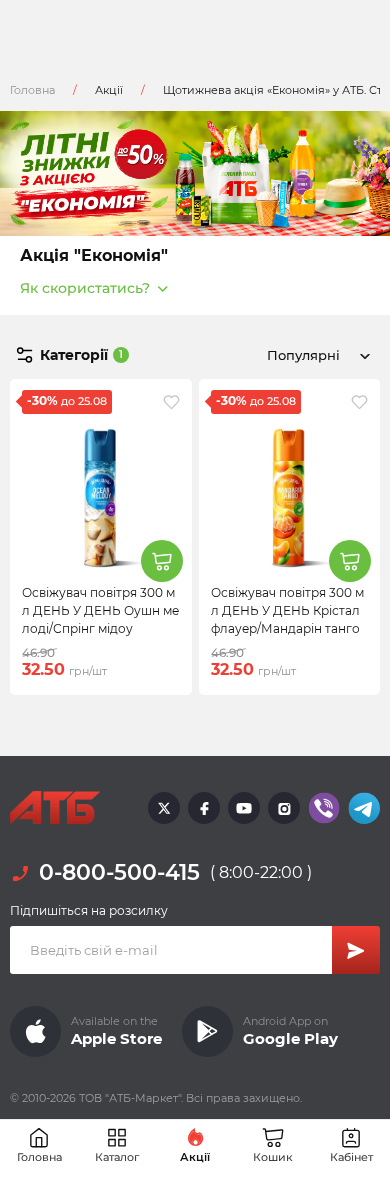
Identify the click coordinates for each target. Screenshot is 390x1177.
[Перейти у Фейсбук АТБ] (204, 808)
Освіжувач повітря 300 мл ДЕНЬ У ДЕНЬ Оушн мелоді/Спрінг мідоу (100, 610)
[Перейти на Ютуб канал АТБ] (244, 808)
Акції (109, 90)
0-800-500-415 (119, 872)
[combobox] (315, 355)
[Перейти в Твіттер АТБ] (164, 808)
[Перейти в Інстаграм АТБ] (284, 808)
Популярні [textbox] (303, 355)
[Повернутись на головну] (55, 808)
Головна (32, 90)
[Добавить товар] (162, 561)
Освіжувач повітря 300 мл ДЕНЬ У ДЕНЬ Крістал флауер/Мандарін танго (287, 610)
